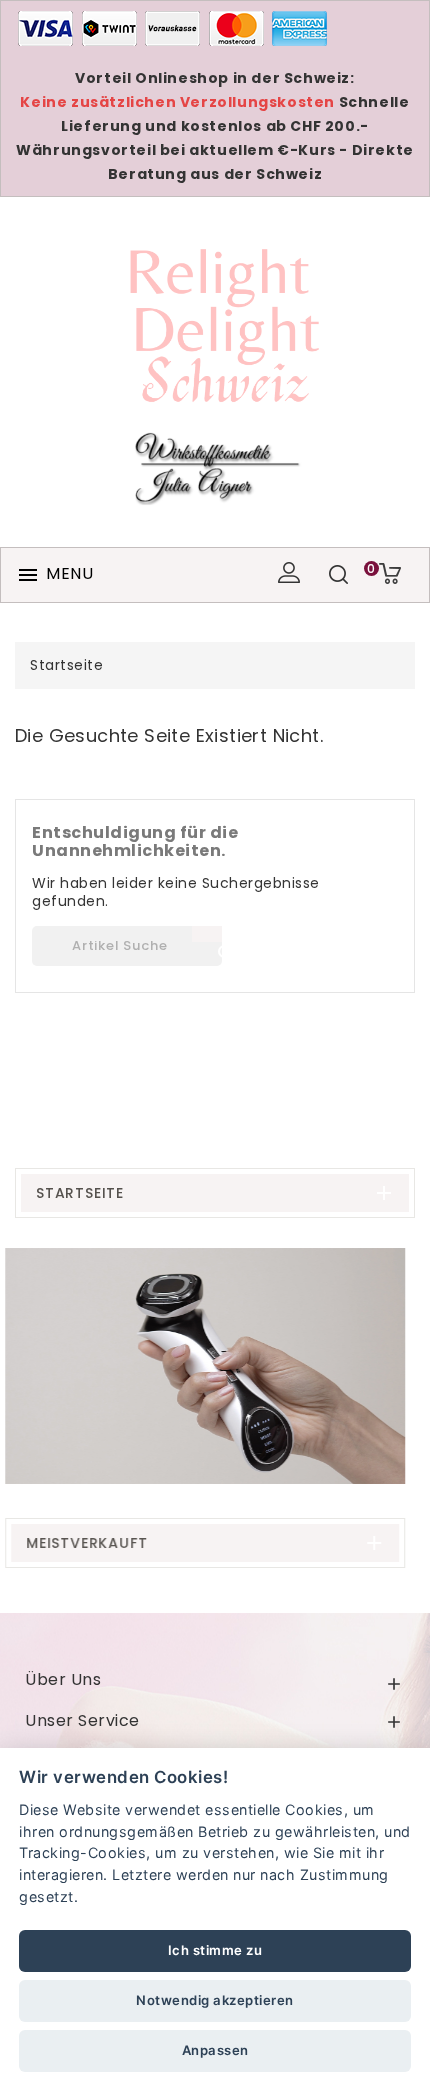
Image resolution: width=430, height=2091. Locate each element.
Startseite (80, 1193)
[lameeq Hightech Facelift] (215, 1365)
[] (207, 934)
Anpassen (215, 2050)
